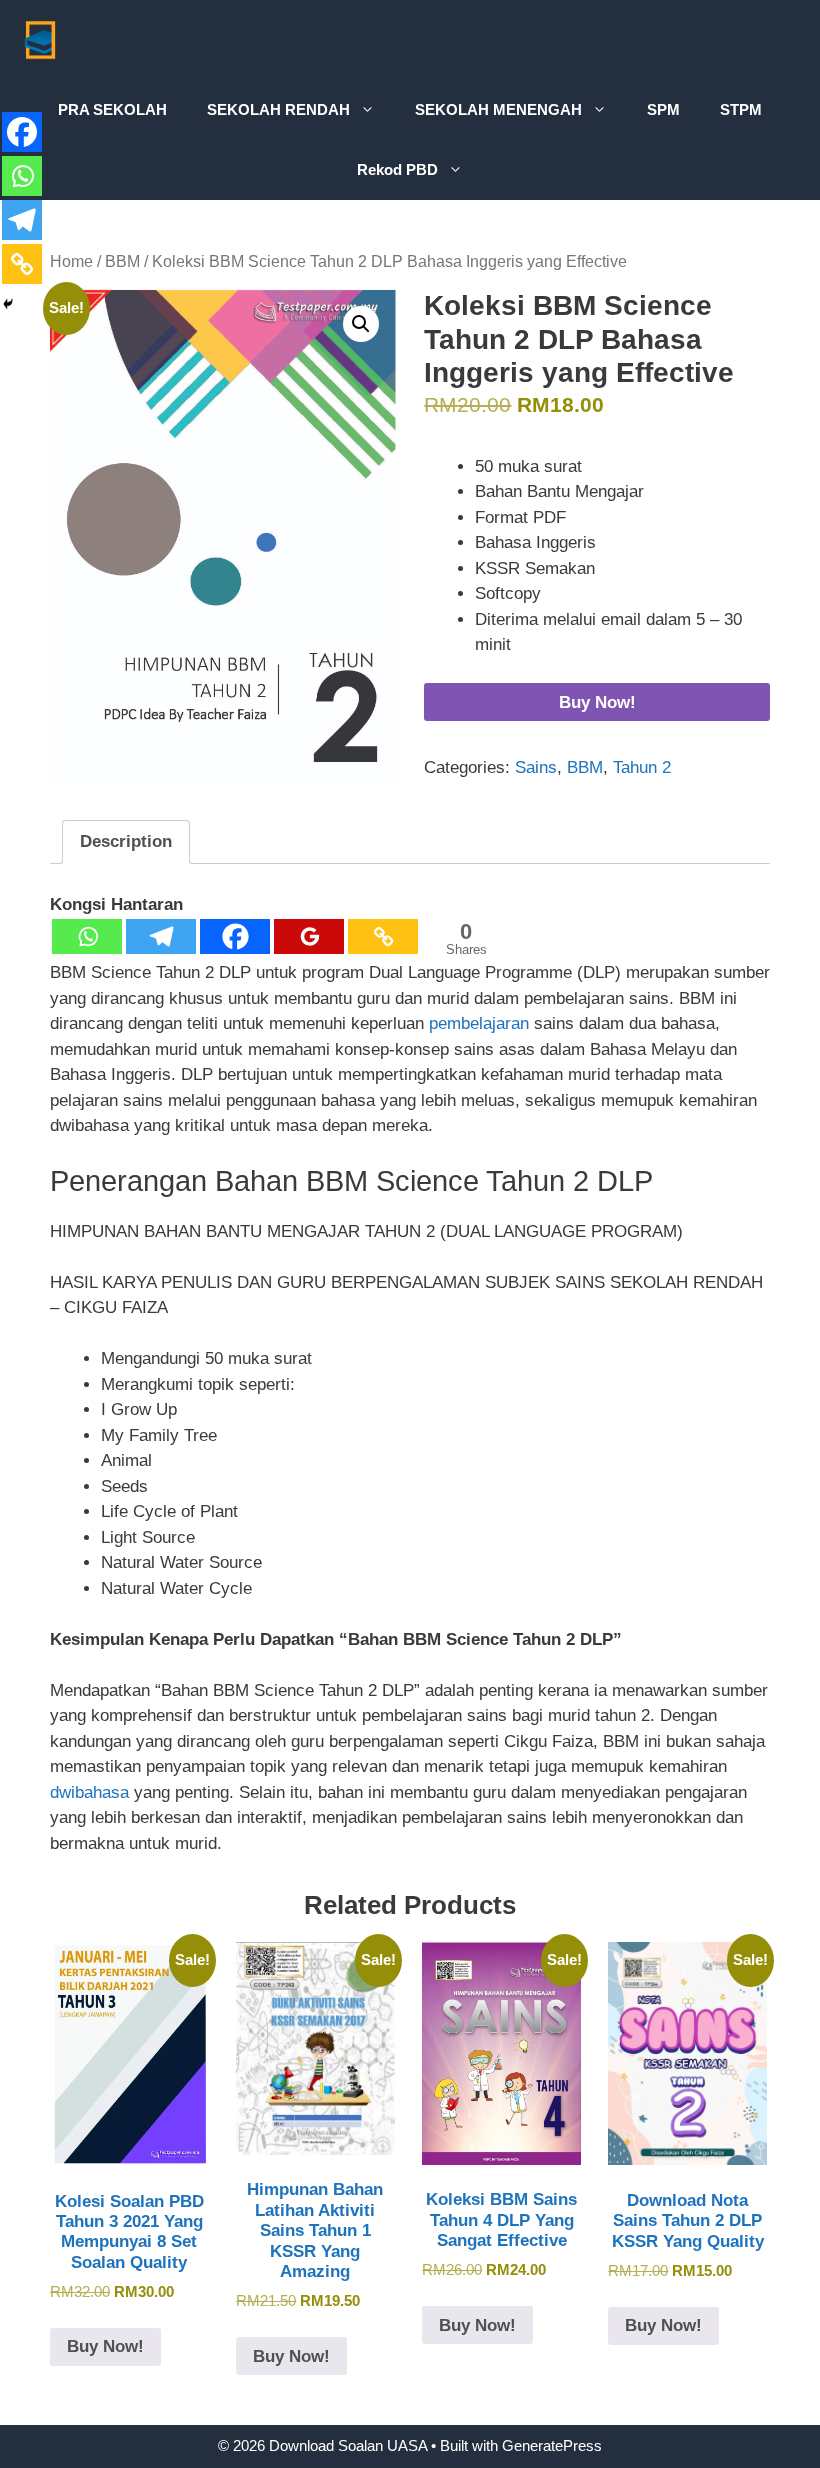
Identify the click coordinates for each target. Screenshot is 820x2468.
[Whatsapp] (87, 936)
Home (71, 261)
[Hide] (8, 304)
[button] (361, 324)
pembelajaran (479, 1023)
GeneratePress (552, 2445)
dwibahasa (92, 1792)
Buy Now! (597, 702)
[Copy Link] (383, 936)
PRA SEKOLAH (112, 109)
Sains (536, 767)
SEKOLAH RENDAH (278, 109)
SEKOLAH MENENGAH (498, 109)
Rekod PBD (397, 169)
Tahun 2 (642, 767)
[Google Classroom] (309, 936)
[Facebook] (235, 936)
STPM (741, 109)
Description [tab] (126, 841)
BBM (122, 261)
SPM (663, 109)
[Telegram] (161, 936)
